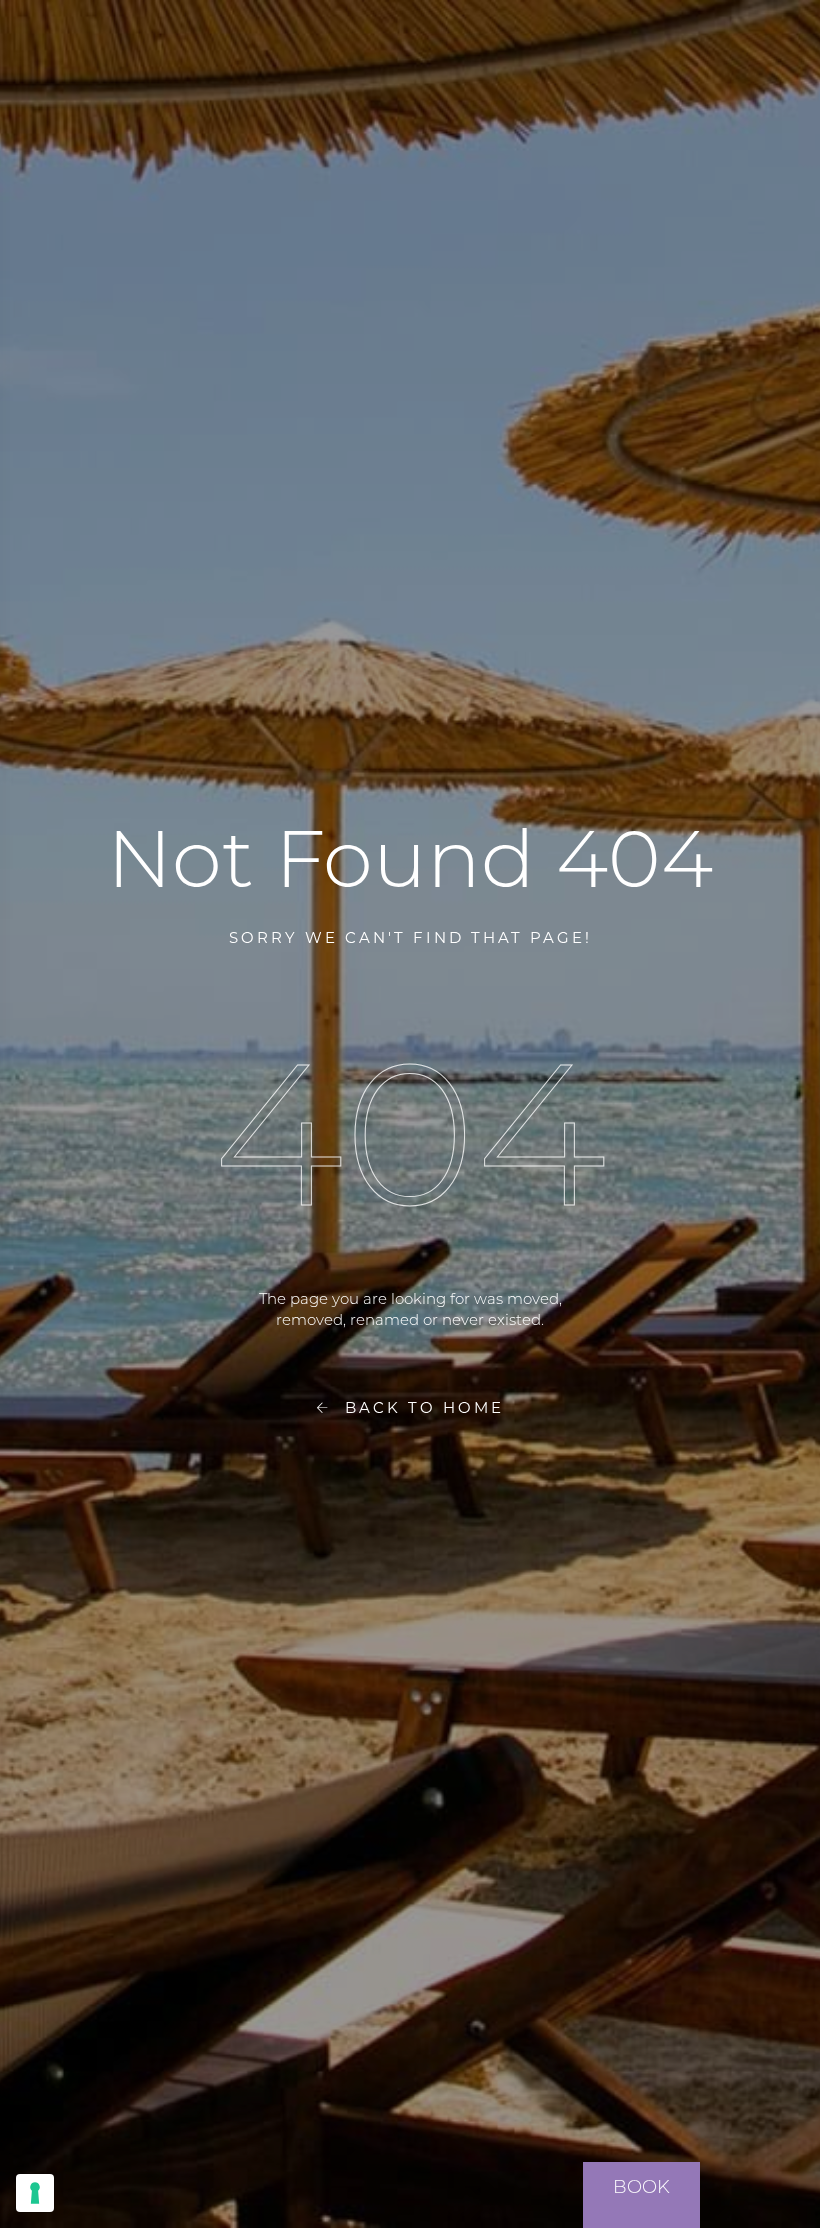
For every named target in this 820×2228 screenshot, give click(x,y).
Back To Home (417, 1406)
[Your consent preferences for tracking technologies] (35, 2193)
